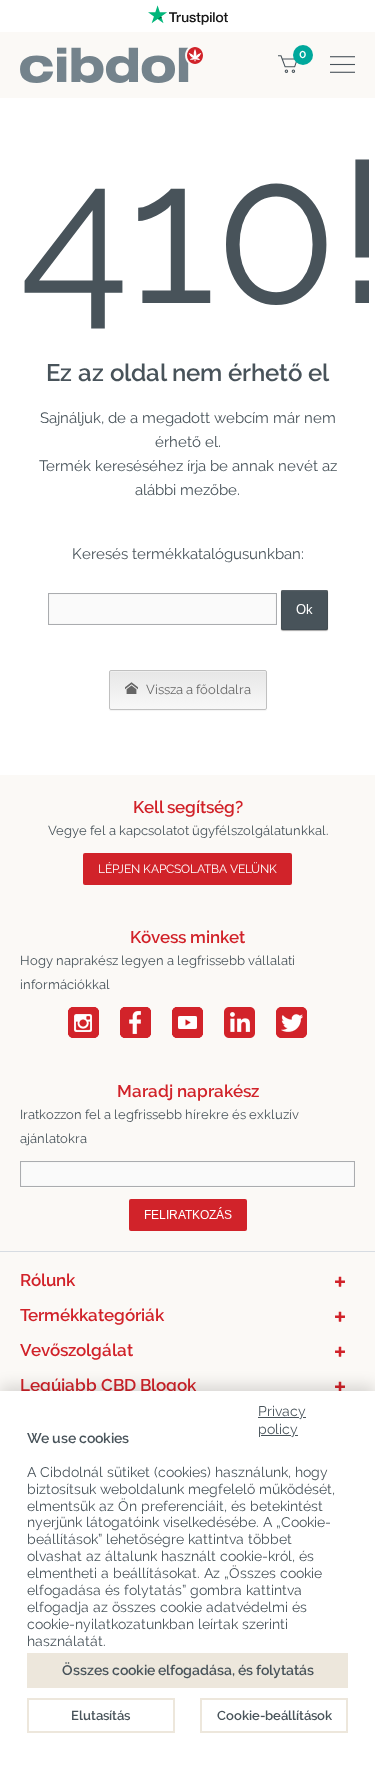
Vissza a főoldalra (197, 689)
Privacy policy (282, 1416)
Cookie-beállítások (274, 1715)
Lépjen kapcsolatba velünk (187, 869)
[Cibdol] (111, 58)
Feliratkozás (188, 1215)
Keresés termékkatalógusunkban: (188, 554)
